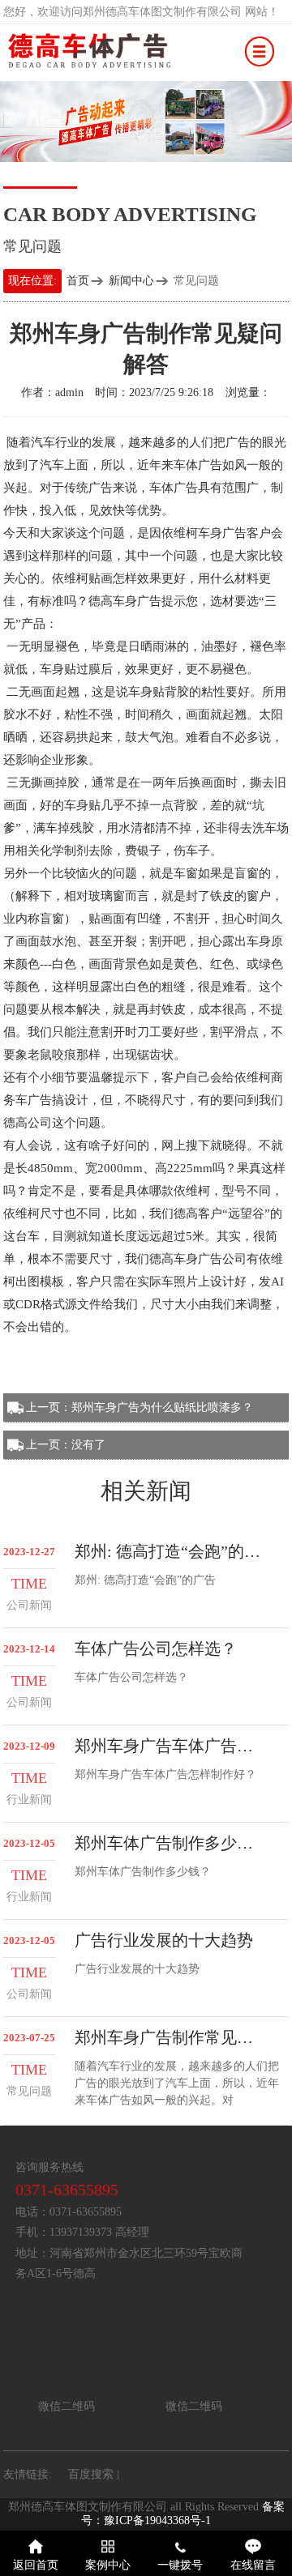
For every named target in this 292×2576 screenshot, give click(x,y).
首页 (78, 281)
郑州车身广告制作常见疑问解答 (171, 2037)
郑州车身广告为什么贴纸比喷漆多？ (162, 1407)
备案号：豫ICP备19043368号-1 (183, 2514)
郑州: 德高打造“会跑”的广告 (171, 1551)
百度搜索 (91, 2474)
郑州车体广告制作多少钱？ (171, 1843)
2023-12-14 (29, 1649)
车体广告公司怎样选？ (156, 1648)
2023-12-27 (29, 1552)
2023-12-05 (29, 1844)
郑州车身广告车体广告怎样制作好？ (171, 1746)
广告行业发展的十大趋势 (164, 1940)
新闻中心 (131, 281)
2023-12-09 (29, 1746)
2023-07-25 (29, 2038)
